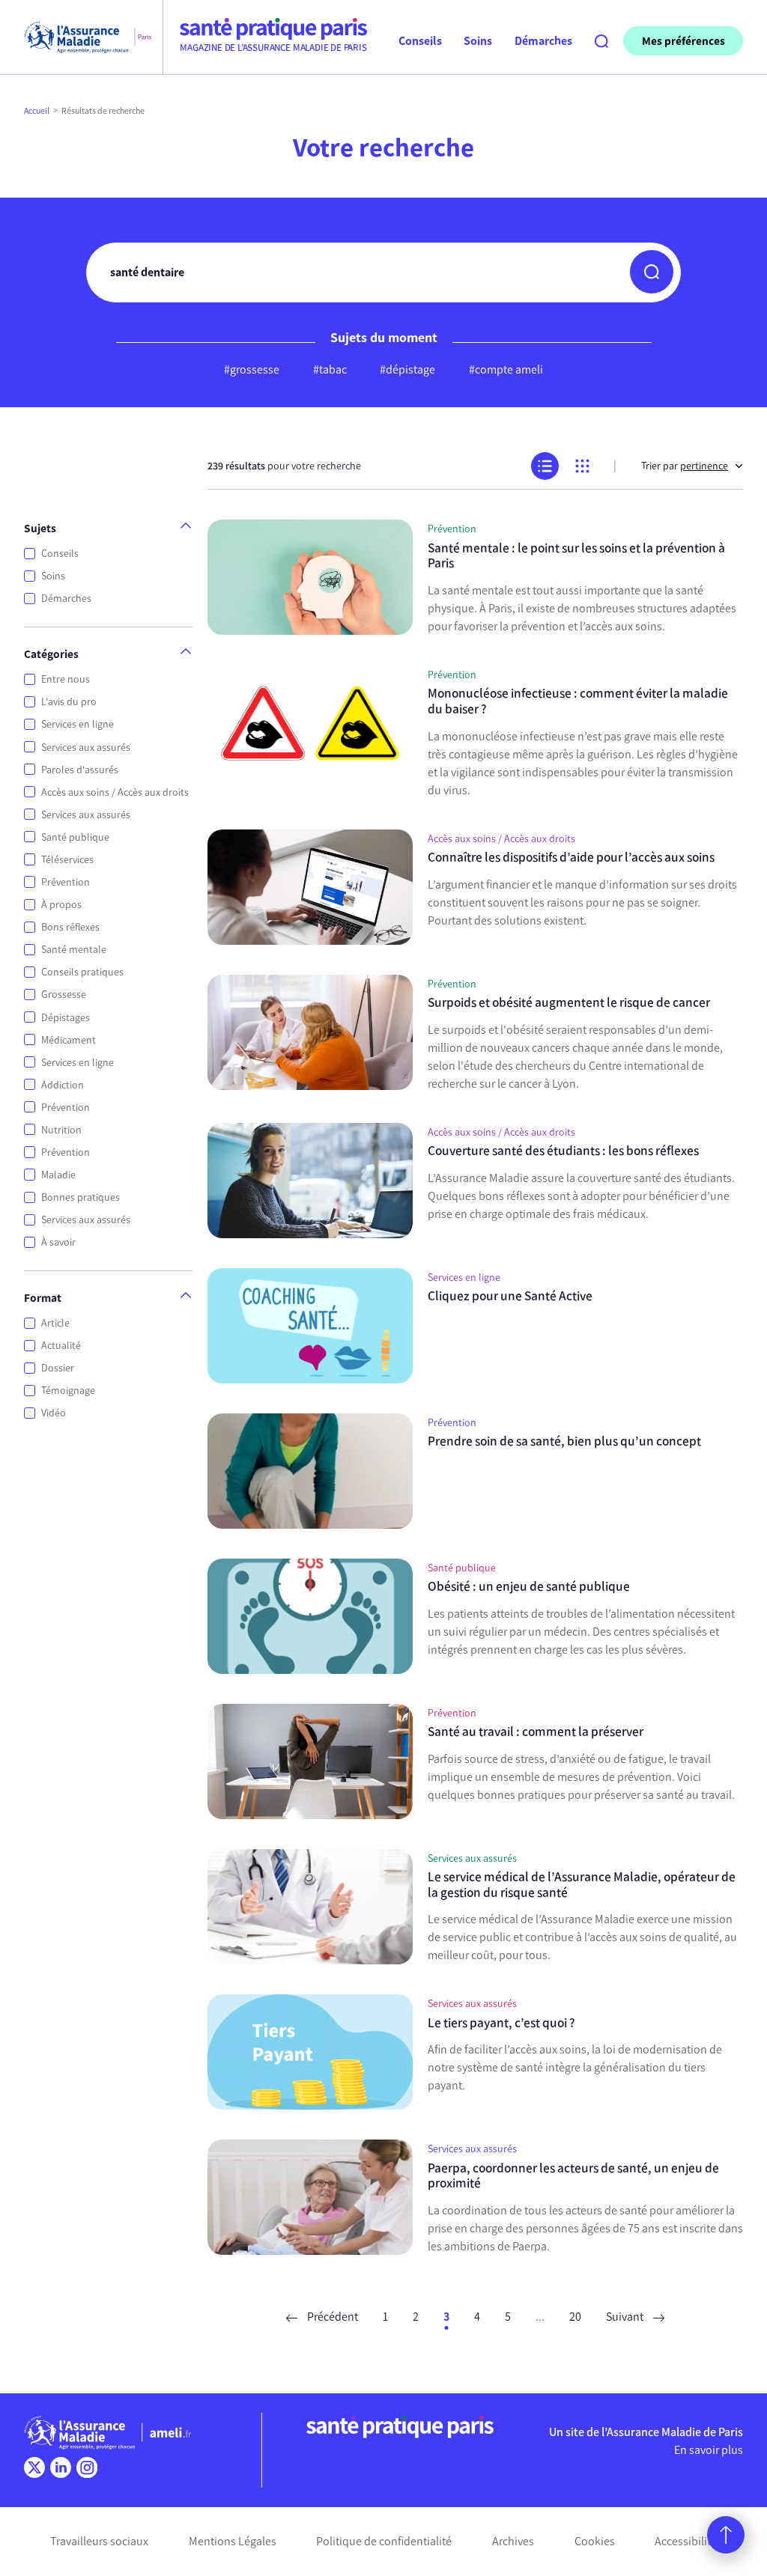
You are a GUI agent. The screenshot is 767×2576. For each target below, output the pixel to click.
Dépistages (66, 1018)
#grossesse (252, 369)
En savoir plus (709, 2450)
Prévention (66, 882)
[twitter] (34, 2467)
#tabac (330, 369)
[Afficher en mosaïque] (582, 466)
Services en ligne (78, 724)
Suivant (626, 2317)
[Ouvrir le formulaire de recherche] (601, 41)
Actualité (61, 1346)
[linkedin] (61, 2467)
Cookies (595, 2541)
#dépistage (407, 369)
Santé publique (75, 837)
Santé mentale (74, 950)
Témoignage (68, 1391)
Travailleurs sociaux (99, 2541)
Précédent (331, 2317)
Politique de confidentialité (384, 2541)
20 (575, 2317)
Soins (53, 576)
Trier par (685, 466)
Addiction (63, 1085)
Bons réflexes (70, 927)
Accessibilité (686, 2541)
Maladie (58, 1175)
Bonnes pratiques (81, 1197)
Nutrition (61, 1130)
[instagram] (87, 2467)
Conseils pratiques (82, 972)
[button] (652, 272)
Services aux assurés (86, 747)
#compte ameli (506, 369)
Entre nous (66, 679)
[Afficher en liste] (545, 466)
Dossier (58, 1368)
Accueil (37, 111)
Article (55, 1323)
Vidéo (54, 1413)
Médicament (69, 1040)
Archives (513, 2541)
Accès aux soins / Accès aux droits (115, 792)
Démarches (66, 599)
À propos (61, 905)
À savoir (58, 1242)
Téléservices (67, 860)
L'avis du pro (69, 702)
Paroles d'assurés (80, 770)
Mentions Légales (233, 2541)
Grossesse (64, 995)
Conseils (60, 554)
